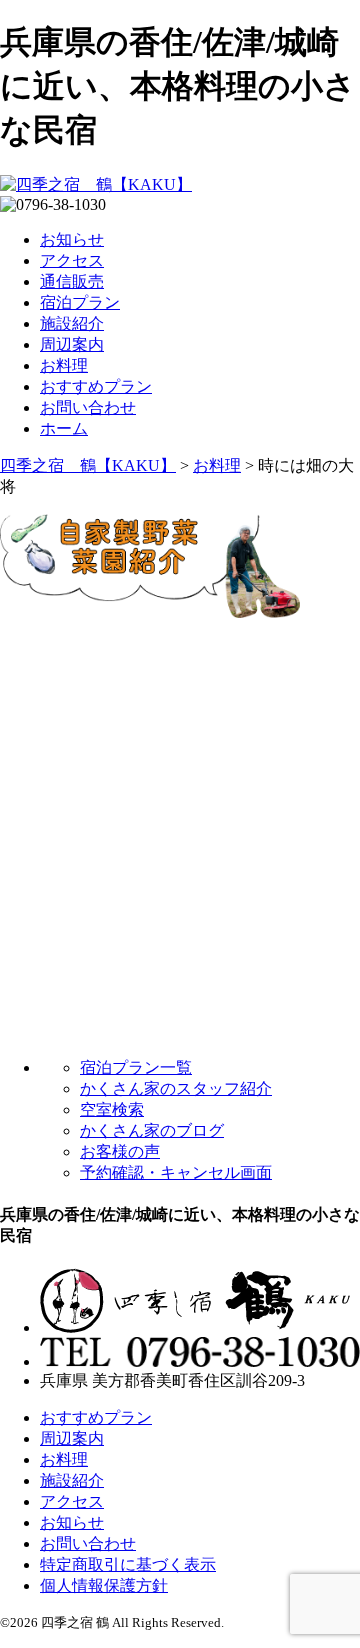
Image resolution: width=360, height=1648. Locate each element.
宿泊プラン (80, 302)
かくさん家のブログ (152, 1130)
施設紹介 (72, 323)
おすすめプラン (96, 386)
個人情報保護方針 (104, 1585)
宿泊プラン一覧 (136, 1067)
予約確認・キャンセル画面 (176, 1172)
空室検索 (112, 1109)
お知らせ (72, 239)
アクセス (72, 260)
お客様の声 (120, 1151)
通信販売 (72, 281)
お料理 (64, 365)
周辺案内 (72, 344)
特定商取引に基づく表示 (128, 1564)
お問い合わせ (88, 407)
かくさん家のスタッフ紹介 (176, 1088)
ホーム (64, 428)
